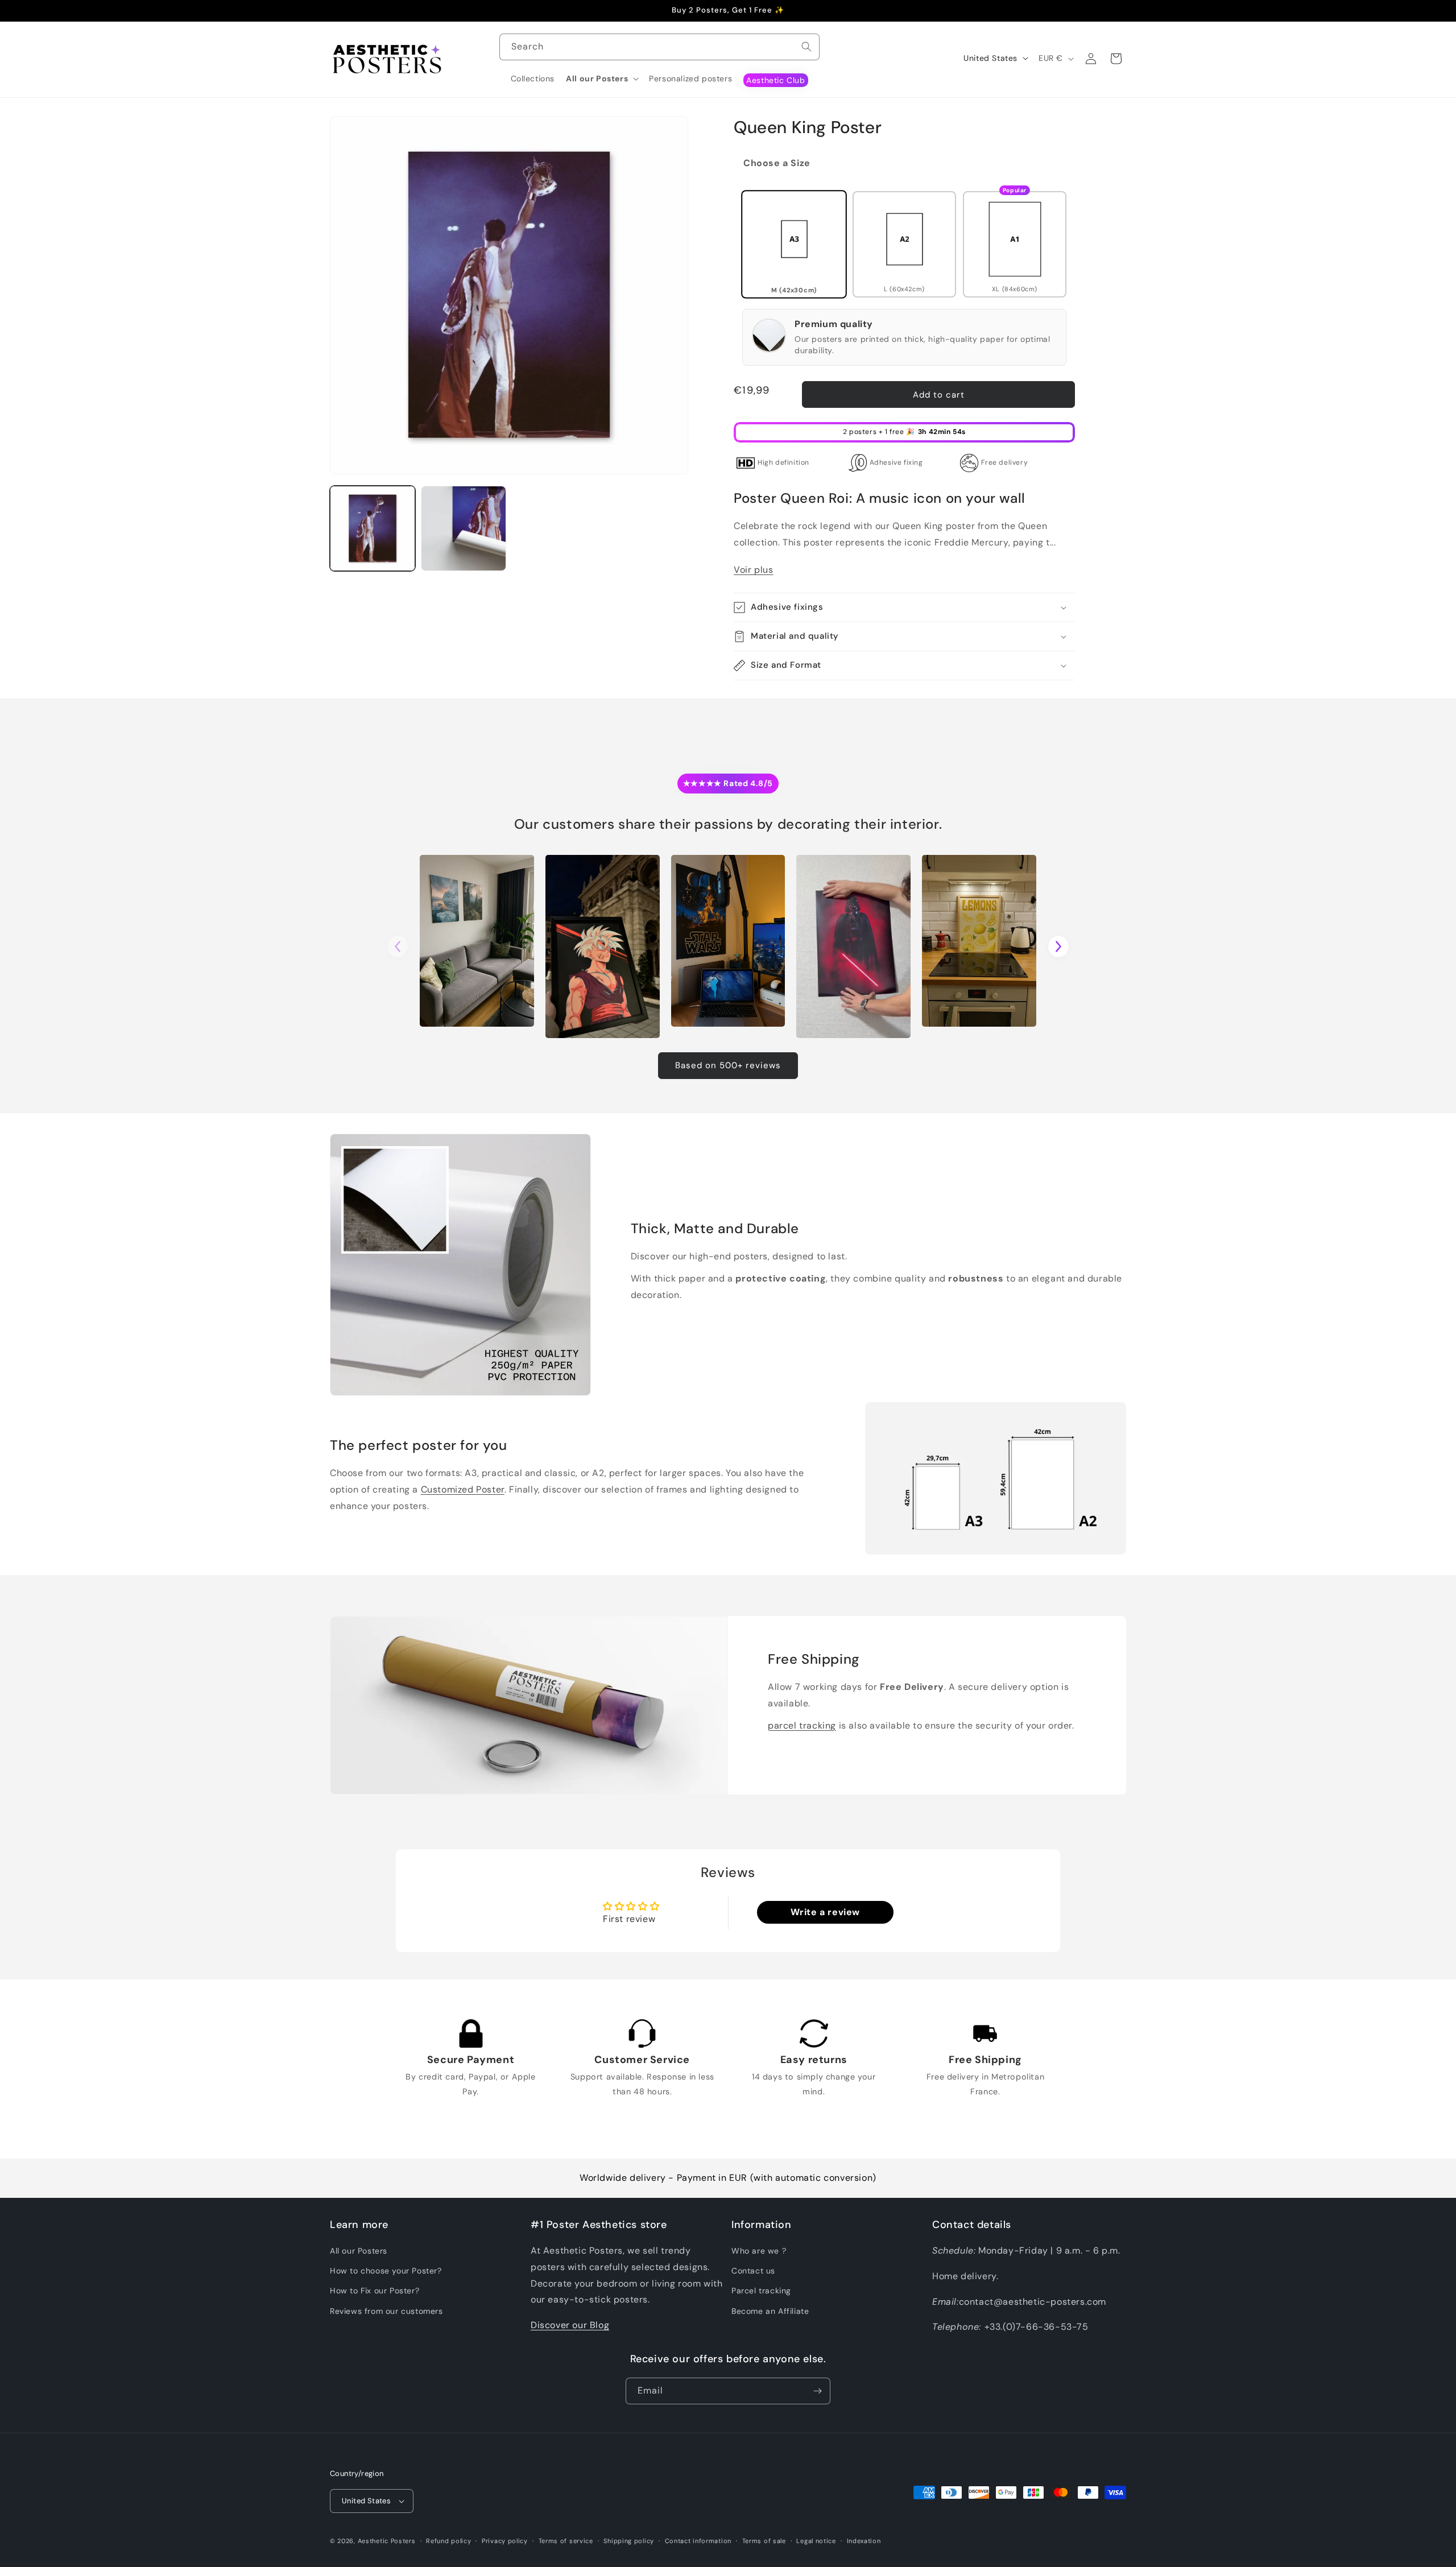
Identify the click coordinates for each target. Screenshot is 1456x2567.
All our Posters (359, 2251)
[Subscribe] (817, 2391)
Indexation (864, 2541)
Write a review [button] (825, 1912)
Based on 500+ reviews (728, 1065)
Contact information (698, 2541)
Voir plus (753, 570)
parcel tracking (802, 1725)
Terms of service (566, 2541)
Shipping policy (629, 2541)
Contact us (753, 2271)
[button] (602, 78)
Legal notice (816, 2541)
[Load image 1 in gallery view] (373, 528)
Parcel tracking (761, 2291)
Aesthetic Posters (387, 2541)
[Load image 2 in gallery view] (464, 528)
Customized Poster (463, 1489)
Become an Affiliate (770, 2311)
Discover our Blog (570, 2325)
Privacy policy (505, 2541)
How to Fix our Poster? (375, 2291)
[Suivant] (1058, 946)
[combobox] (659, 47)
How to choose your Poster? (386, 2271)
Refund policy (448, 2541)
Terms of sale (764, 2541)
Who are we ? (759, 2251)
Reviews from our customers (386, 2311)
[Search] (806, 47)
